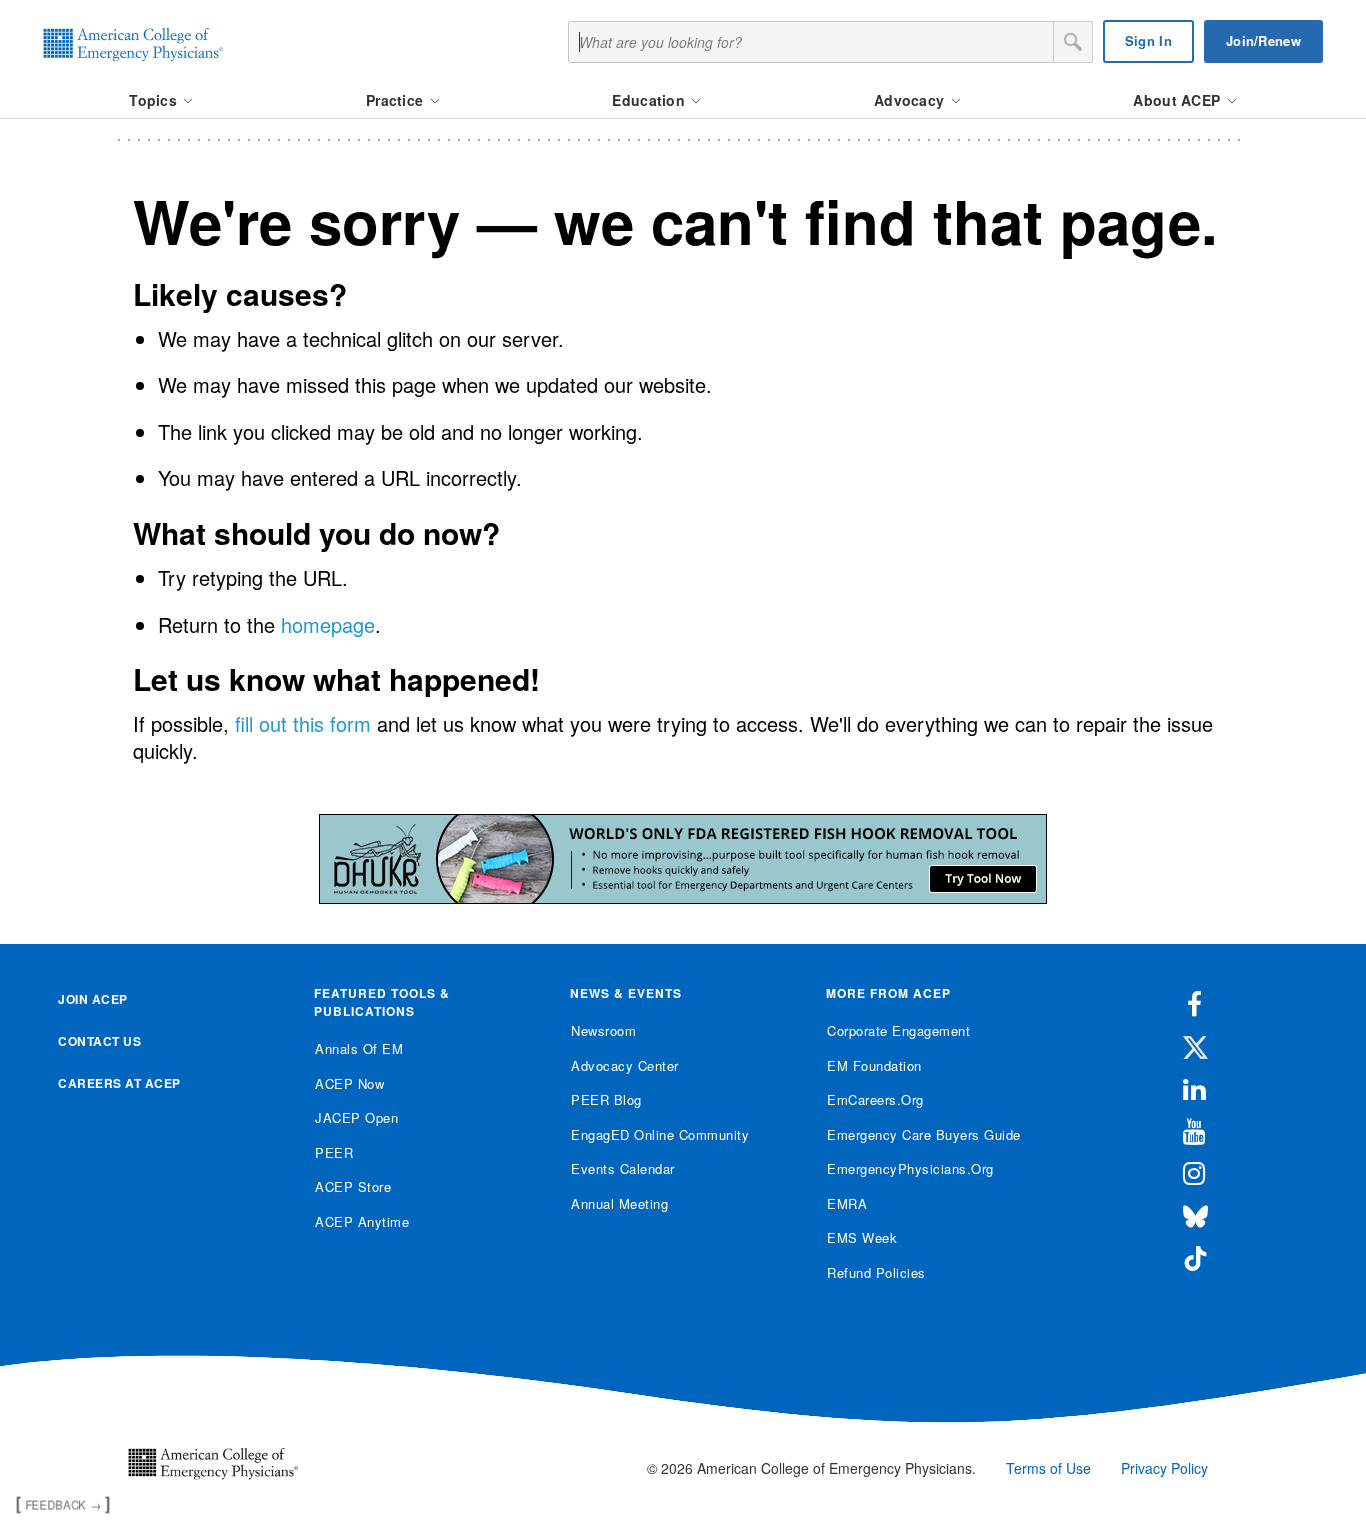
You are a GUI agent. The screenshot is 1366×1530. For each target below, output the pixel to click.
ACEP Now (349, 1083)
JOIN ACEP (93, 999)
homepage (328, 624)
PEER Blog (606, 1099)
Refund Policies (876, 1272)
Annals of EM (359, 1048)
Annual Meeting (619, 1203)
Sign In (1148, 40)
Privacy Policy (1164, 1468)
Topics (155, 100)
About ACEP (1178, 100)
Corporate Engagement (898, 1030)
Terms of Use (1048, 1468)
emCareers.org (875, 1099)
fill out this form (303, 723)
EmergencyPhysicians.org (910, 1168)
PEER (334, 1152)
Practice (397, 100)
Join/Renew (1263, 40)
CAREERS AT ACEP (119, 1083)
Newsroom (603, 1030)
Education (650, 100)
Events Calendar (623, 1168)
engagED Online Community (660, 1134)
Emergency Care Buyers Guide (924, 1134)
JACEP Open (356, 1117)
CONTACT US (99, 1041)
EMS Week (862, 1237)
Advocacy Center (625, 1065)
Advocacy (911, 100)
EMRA (847, 1203)
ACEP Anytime (362, 1221)
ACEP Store (353, 1186)
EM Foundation (874, 1065)
